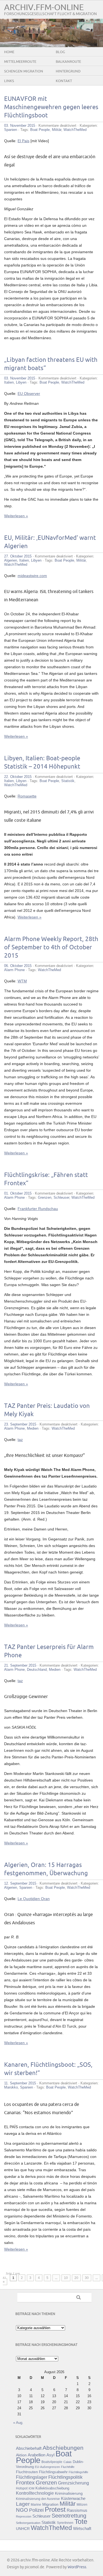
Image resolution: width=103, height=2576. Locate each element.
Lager (23, 2504)
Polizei (36, 2510)
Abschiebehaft (29, 2448)
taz (20, 1440)
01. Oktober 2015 (18, 1193)
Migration (50, 2504)
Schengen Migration (24, 71)
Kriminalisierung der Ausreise (38, 2499)
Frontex (25, 2483)
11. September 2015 (20, 2083)
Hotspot (22, 2488)
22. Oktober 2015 (18, 777)
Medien (33, 1428)
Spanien (11, 130)
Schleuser (61, 1197)
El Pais (23, 141)
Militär (57, 130)
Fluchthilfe (68, 2467)
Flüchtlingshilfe (78, 2472)
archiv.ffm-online (44, 8)
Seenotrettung (69, 2516)
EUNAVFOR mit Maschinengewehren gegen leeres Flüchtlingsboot (51, 107)
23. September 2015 (20, 1424)
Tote (81, 2521)
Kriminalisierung (69, 2493)
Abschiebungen (63, 2448)
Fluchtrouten (27, 2472)
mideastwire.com (32, 576)
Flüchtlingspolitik (66, 2477)
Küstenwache (73, 2498)
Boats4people (52, 2462)
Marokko (11, 2087)
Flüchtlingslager (32, 2477)
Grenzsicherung (73, 2483)
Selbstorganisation (28, 2523)
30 (87, 2278)
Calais (68, 2462)
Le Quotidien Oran (34, 1899)
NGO (22, 2510)
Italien (9, 382)
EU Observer (29, 394)
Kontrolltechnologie (35, 2493)
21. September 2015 (20, 1665)
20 (76, 2278)
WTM (22, 981)
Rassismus (77, 2510)
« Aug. (18, 2423)
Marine (36, 2504)
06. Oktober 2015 (18, 966)
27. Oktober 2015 (18, 556)
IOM (31, 2488)
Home (9, 52)
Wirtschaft (82, 2529)
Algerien (11, 560)
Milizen (82, 2504)
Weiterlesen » (16, 516)
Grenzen (45, 1197)
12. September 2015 (20, 1883)
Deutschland (37, 1670)
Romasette (27, 796)
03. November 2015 (20, 126)
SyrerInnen (65, 2523)
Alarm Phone (14, 970)
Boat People (40, 130)
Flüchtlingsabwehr (53, 2472)
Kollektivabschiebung (52, 2488)
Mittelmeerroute (20, 62)
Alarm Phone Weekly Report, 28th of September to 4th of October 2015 (51, 948)
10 (66, 2278)
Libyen (21, 382)
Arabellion (37, 2455)
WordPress (77, 2567)
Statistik (68, 781)
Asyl (50, 2455)
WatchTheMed (75, 130)
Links (9, 81)
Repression (24, 2516)
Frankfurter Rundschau (38, 1209)
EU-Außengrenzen (47, 2467)
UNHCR (23, 2529)
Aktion (21, 2455)
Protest (55, 2509)
